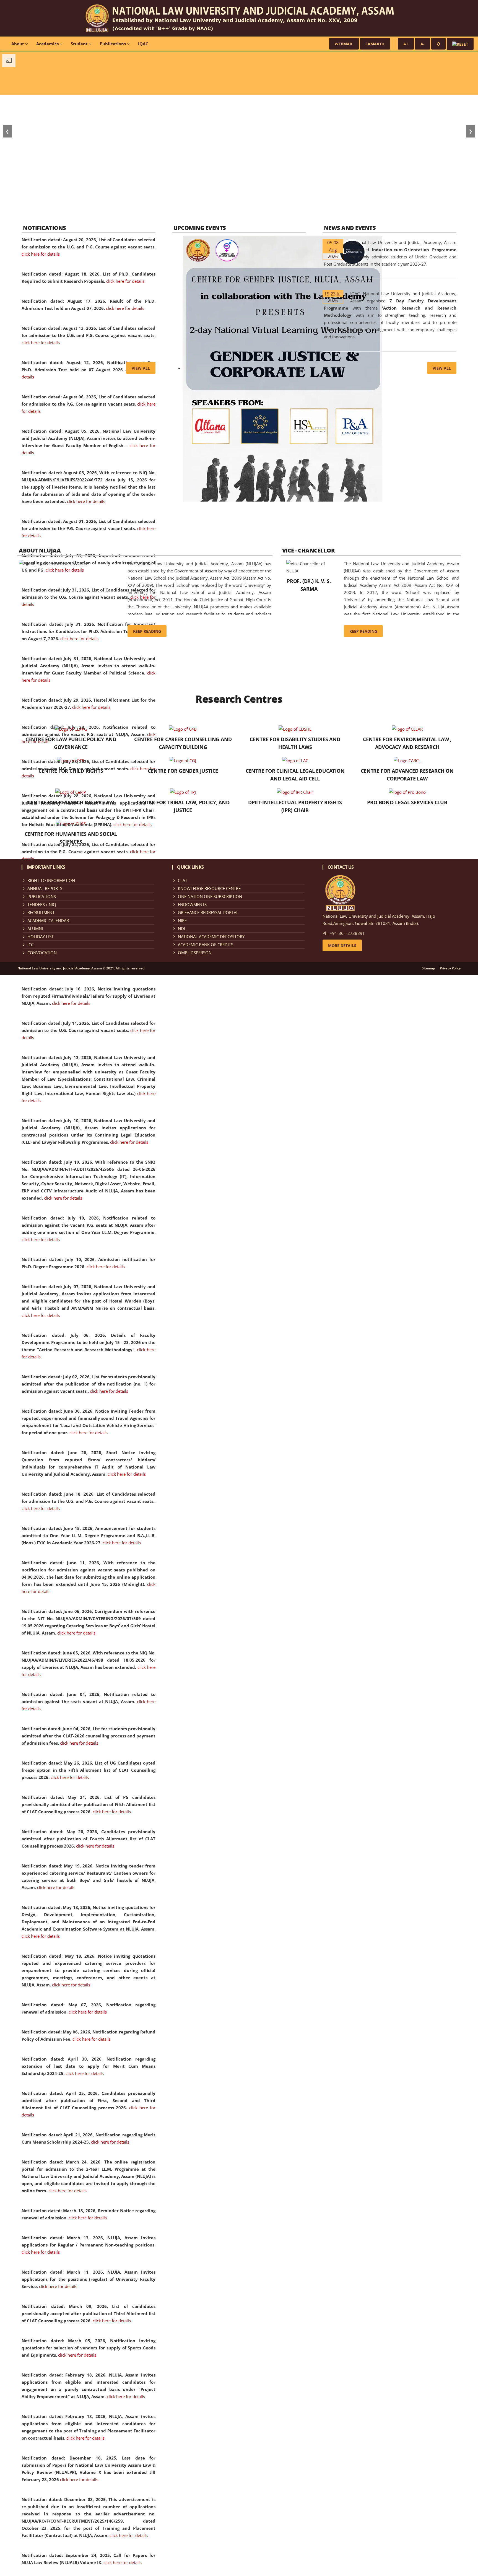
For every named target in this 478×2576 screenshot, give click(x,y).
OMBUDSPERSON (195, 953)
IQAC (143, 44)
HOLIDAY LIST (41, 937)
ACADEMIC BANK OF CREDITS (206, 945)
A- (423, 44)
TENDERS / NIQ (42, 904)
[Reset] (438, 44)
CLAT (183, 880)
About (18, 44)
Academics (48, 44)
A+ (406, 44)
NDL (182, 928)
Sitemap (428, 968)
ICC (30, 945)
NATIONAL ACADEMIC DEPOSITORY (211, 937)
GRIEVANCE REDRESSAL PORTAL (208, 912)
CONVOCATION (42, 953)
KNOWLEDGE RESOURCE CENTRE (209, 888)
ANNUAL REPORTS (45, 888)
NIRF (182, 920)
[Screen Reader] (460, 44)
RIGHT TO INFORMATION (51, 880)
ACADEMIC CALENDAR (48, 920)
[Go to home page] (239, 18)
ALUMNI (35, 928)
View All (141, 368)
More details (342, 945)
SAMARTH (375, 44)
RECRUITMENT (41, 912)
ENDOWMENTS (192, 904)
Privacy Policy (450, 968)
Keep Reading (147, 631)
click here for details (41, 254)
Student (80, 44)
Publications (113, 44)
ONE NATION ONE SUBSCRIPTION (210, 896)
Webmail (344, 44)
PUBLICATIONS (42, 896)
